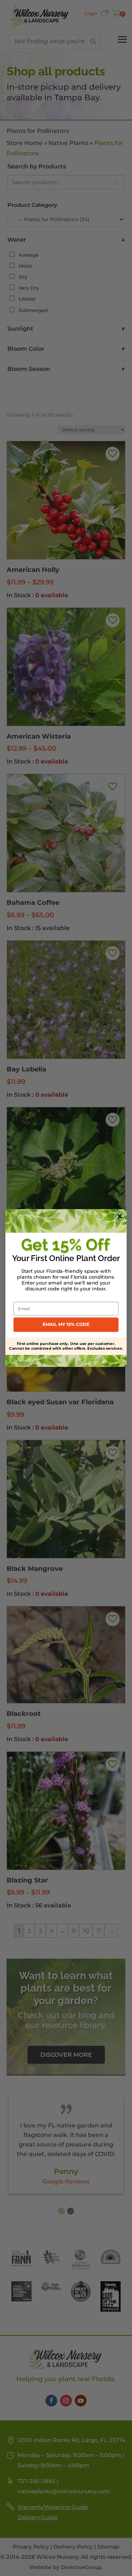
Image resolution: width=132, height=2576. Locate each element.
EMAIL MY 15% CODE (66, 1324)
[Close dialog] (120, 1216)
